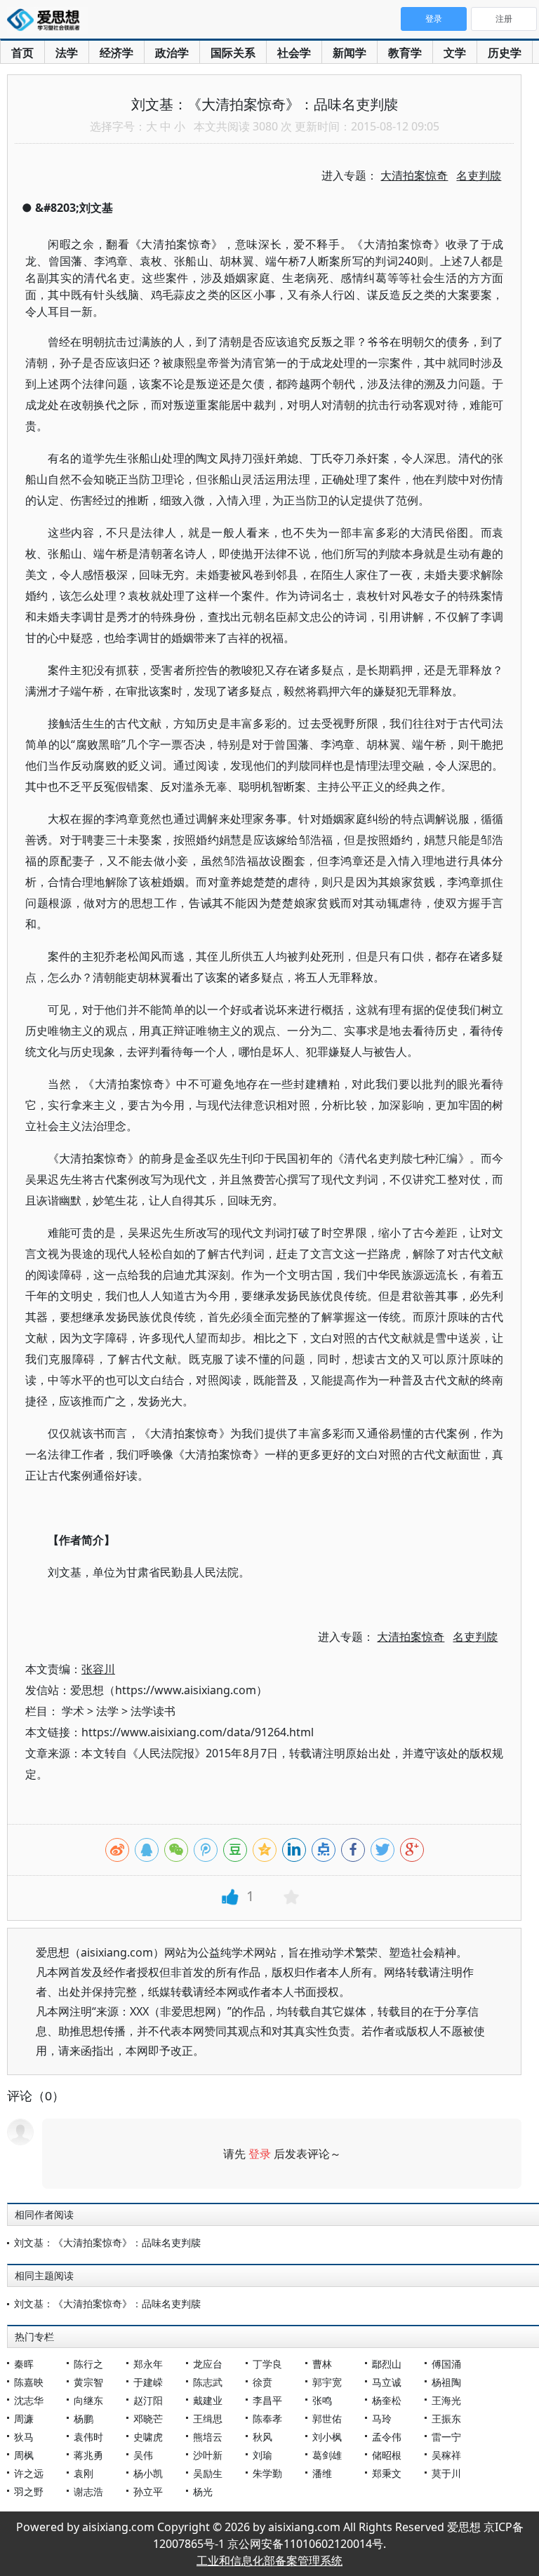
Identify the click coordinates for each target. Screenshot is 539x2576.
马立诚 (387, 2382)
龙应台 (208, 2364)
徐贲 (262, 2382)
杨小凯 (148, 2473)
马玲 (382, 2419)
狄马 (24, 2437)
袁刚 (84, 2473)
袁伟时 (88, 2437)
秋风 (262, 2437)
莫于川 (446, 2473)
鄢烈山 (387, 2364)
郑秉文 (387, 2473)
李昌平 (267, 2400)
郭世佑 (327, 2419)
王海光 (446, 2400)
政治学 (172, 53)
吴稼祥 (446, 2455)
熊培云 (208, 2437)
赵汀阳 (148, 2400)
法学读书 (153, 1711)
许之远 (29, 2473)
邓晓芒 (148, 2419)
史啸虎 (148, 2437)
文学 (455, 53)
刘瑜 (262, 2455)
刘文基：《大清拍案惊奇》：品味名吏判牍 (107, 2242)
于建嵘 (148, 2382)
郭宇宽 (327, 2382)
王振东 (446, 2419)
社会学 (294, 53)
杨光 (203, 2491)
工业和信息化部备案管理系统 (269, 2561)
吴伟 (143, 2455)
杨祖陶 (446, 2382)
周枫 (24, 2455)
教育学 (405, 53)
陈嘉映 (29, 2382)
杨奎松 (387, 2400)
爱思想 (47, 21)
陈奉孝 (267, 2419)
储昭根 (387, 2455)
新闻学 (350, 53)
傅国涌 (446, 2364)
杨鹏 (84, 2419)
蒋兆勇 (88, 2455)
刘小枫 (327, 2437)
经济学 (117, 53)
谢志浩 (88, 2491)
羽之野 (29, 2491)
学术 (73, 1711)
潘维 (322, 2473)
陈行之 (88, 2364)
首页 (22, 53)
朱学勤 (267, 2473)
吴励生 (208, 2473)
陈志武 (208, 2382)
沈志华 (29, 2400)
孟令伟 (387, 2437)
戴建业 (208, 2400)
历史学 (505, 53)
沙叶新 (208, 2455)
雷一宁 (446, 2437)
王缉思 (208, 2419)
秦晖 (24, 2364)
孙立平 (148, 2491)
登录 (260, 2154)
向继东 (88, 2400)
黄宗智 (88, 2382)
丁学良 (267, 2364)
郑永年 (148, 2364)
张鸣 (322, 2400)
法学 (67, 53)
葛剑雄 (327, 2455)
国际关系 (233, 53)
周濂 (24, 2419)
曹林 (322, 2364)
